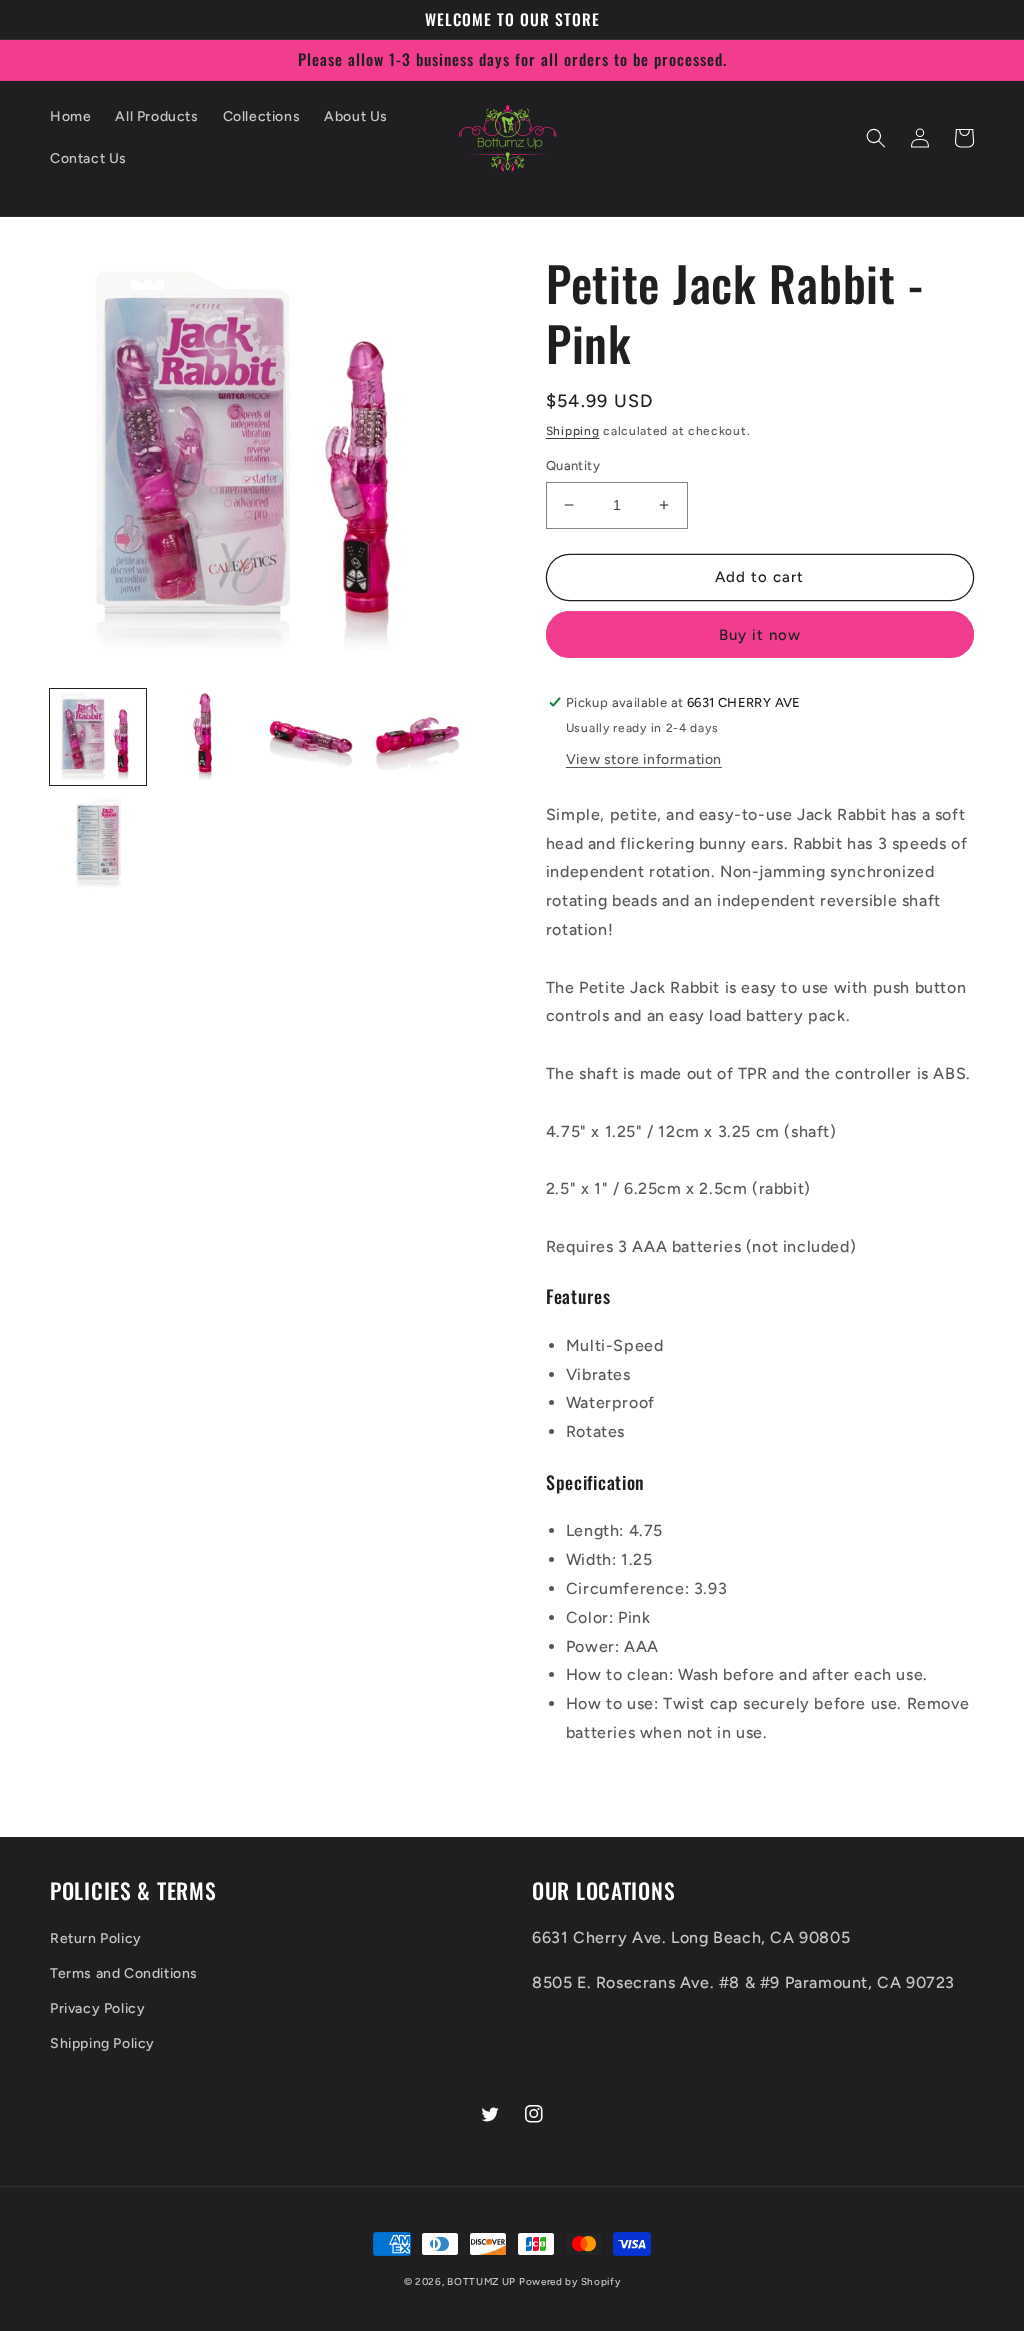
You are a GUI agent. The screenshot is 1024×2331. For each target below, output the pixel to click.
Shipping (573, 431)
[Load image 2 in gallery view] (204, 737)
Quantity (573, 465)
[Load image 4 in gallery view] (417, 737)
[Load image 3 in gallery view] (311, 737)
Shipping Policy (102, 2043)
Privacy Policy (97, 2008)
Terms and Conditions (124, 1973)
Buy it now (760, 635)
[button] (876, 138)
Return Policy (96, 1938)
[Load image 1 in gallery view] (98, 737)
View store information (644, 759)
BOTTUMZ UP (483, 2281)
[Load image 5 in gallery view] (98, 843)
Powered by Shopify (570, 2281)
